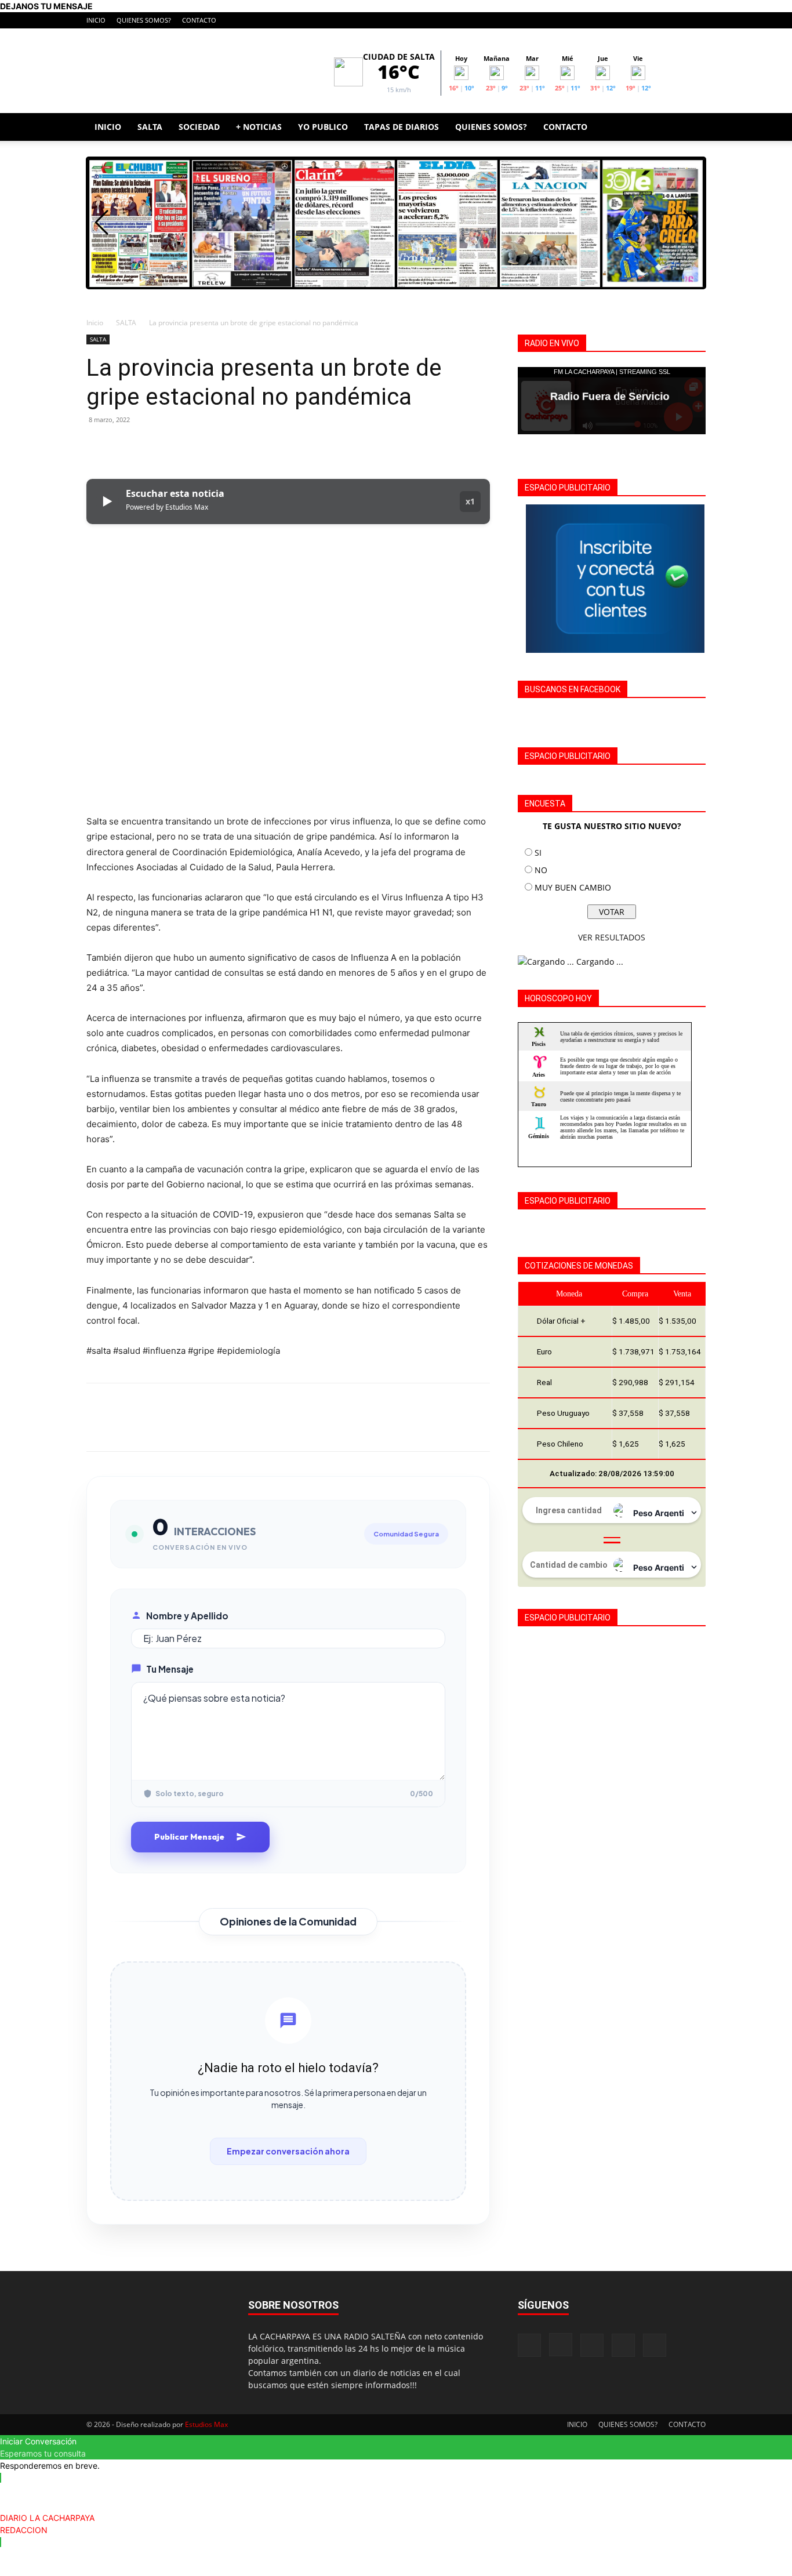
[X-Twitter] (678, 20)
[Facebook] (620, 20)
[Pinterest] (151, 446)
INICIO (96, 20)
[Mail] (659, 20)
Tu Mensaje (170, 1669)
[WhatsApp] (178, 446)
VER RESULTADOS (612, 937)
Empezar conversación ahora (288, 2151)
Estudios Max (206, 2424)
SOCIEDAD (199, 127)
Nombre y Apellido (187, 1616)
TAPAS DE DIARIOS (402, 127)
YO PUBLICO (323, 127)
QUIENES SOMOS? (144, 20)
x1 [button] (470, 501)
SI (538, 853)
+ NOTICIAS (259, 127)
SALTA (150, 127)
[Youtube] (697, 20)
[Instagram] (640, 20)
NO (541, 870)
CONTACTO (199, 20)
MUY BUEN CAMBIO (573, 887)
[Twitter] (125, 446)
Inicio (95, 323)
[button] (692, 128)
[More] (205, 446)
